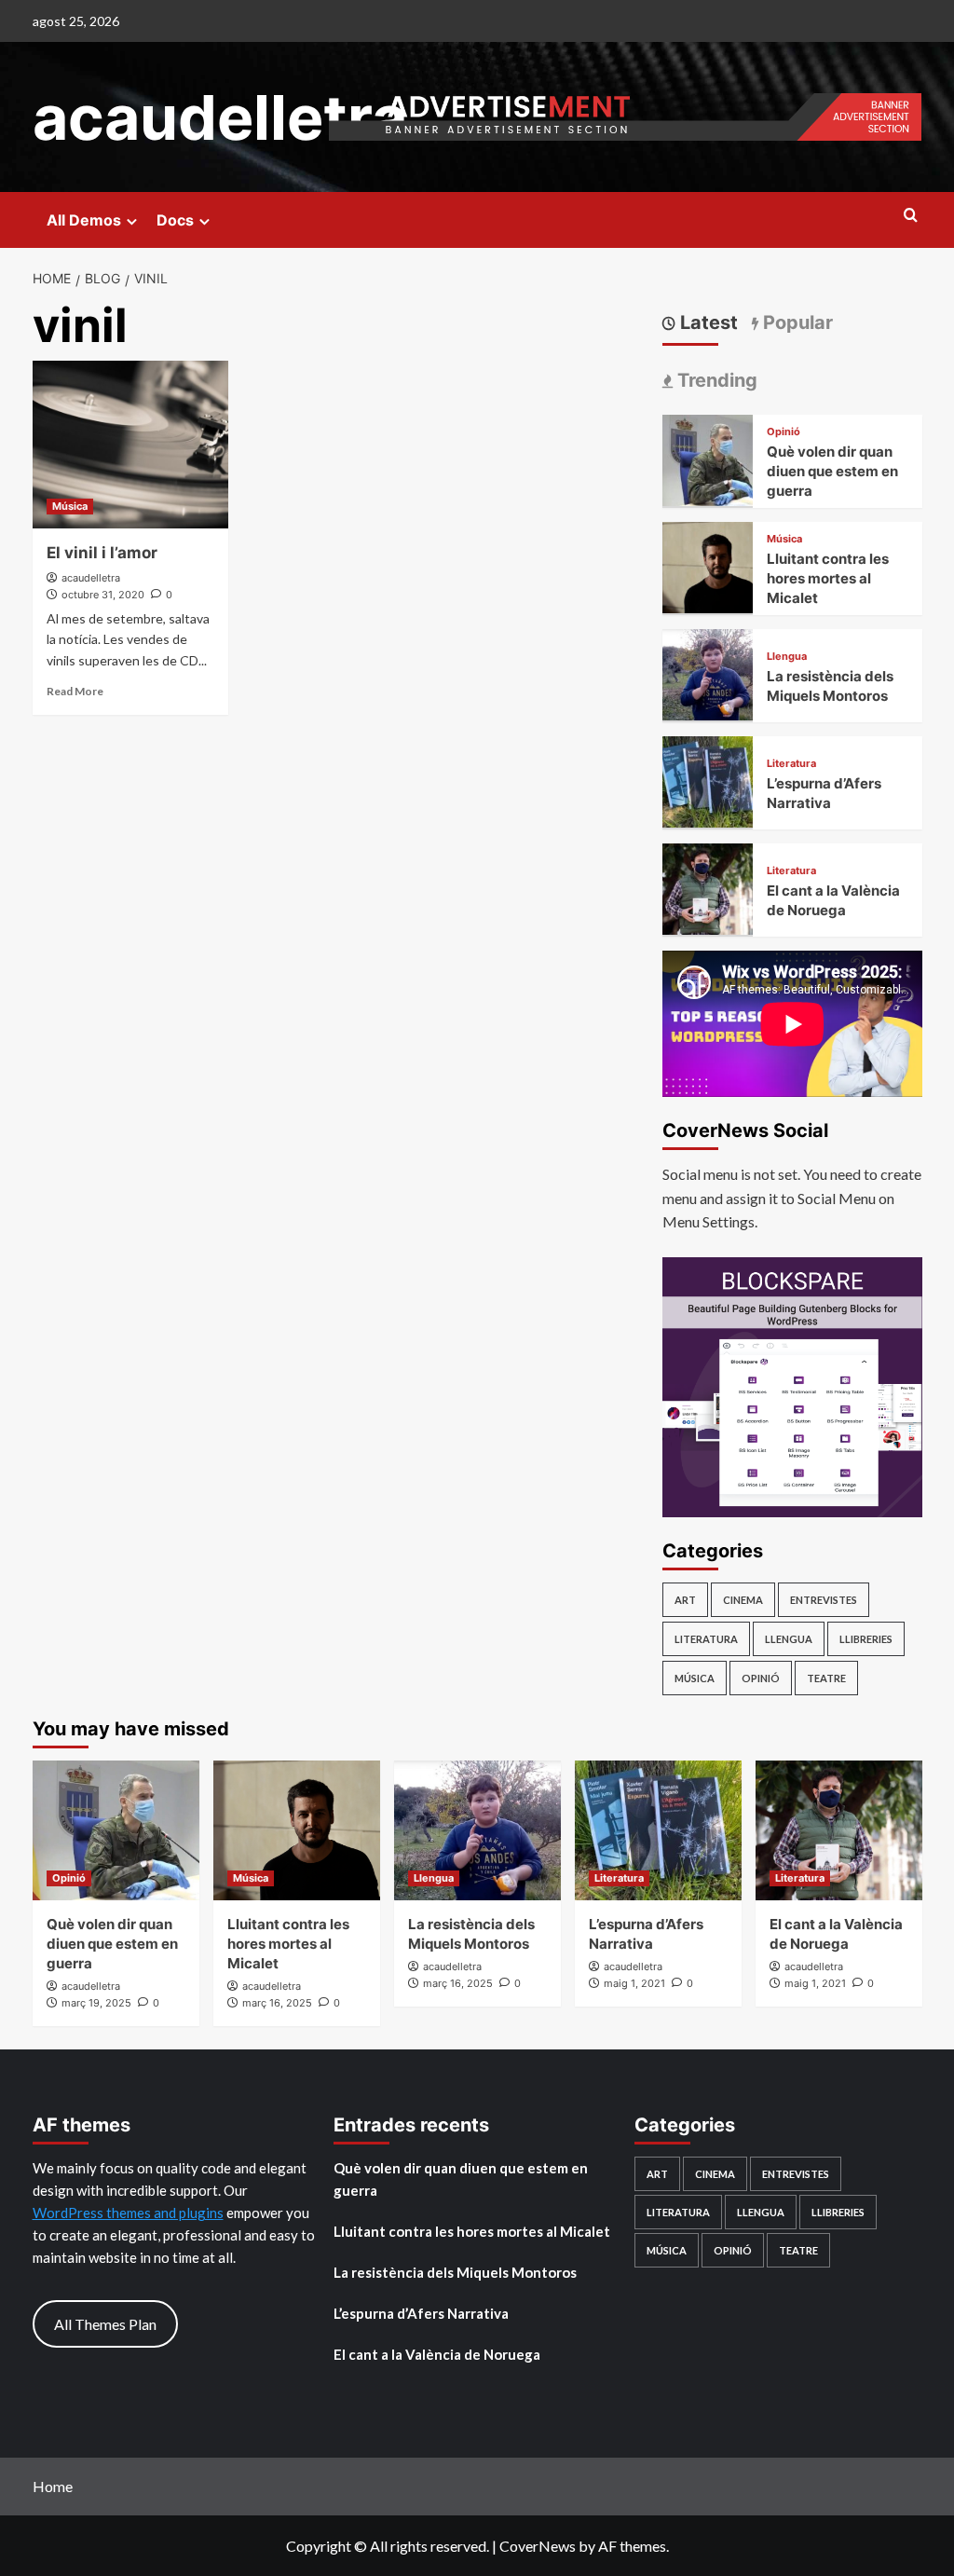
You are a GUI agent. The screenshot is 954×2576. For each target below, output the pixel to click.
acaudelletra (220, 117)
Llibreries (866, 1639)
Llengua (787, 657)
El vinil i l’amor (102, 553)
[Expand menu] (132, 221)
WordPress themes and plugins (128, 2213)
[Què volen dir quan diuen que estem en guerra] (708, 458)
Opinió (784, 432)
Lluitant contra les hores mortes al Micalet (828, 578)
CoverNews (538, 2546)
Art (685, 1600)
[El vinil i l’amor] (130, 445)
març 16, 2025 (277, 2003)
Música (70, 506)
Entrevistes (824, 1600)
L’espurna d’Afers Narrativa (421, 2313)
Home (53, 2486)
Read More (75, 691)
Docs (175, 220)
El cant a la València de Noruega (437, 2354)
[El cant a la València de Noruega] (708, 887)
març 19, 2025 (96, 2003)
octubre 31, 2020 (103, 595)
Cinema (743, 1600)
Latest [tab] (707, 322)
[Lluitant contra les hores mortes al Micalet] (708, 565)
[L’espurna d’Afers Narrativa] (708, 780)
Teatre (826, 1678)
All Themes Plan (105, 2324)
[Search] (911, 216)
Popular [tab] (796, 322)
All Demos (84, 220)
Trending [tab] (715, 380)
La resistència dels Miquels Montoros (455, 2272)
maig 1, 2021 (634, 1983)
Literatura (791, 764)
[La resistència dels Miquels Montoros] (708, 672)
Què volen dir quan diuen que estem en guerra (832, 471)
